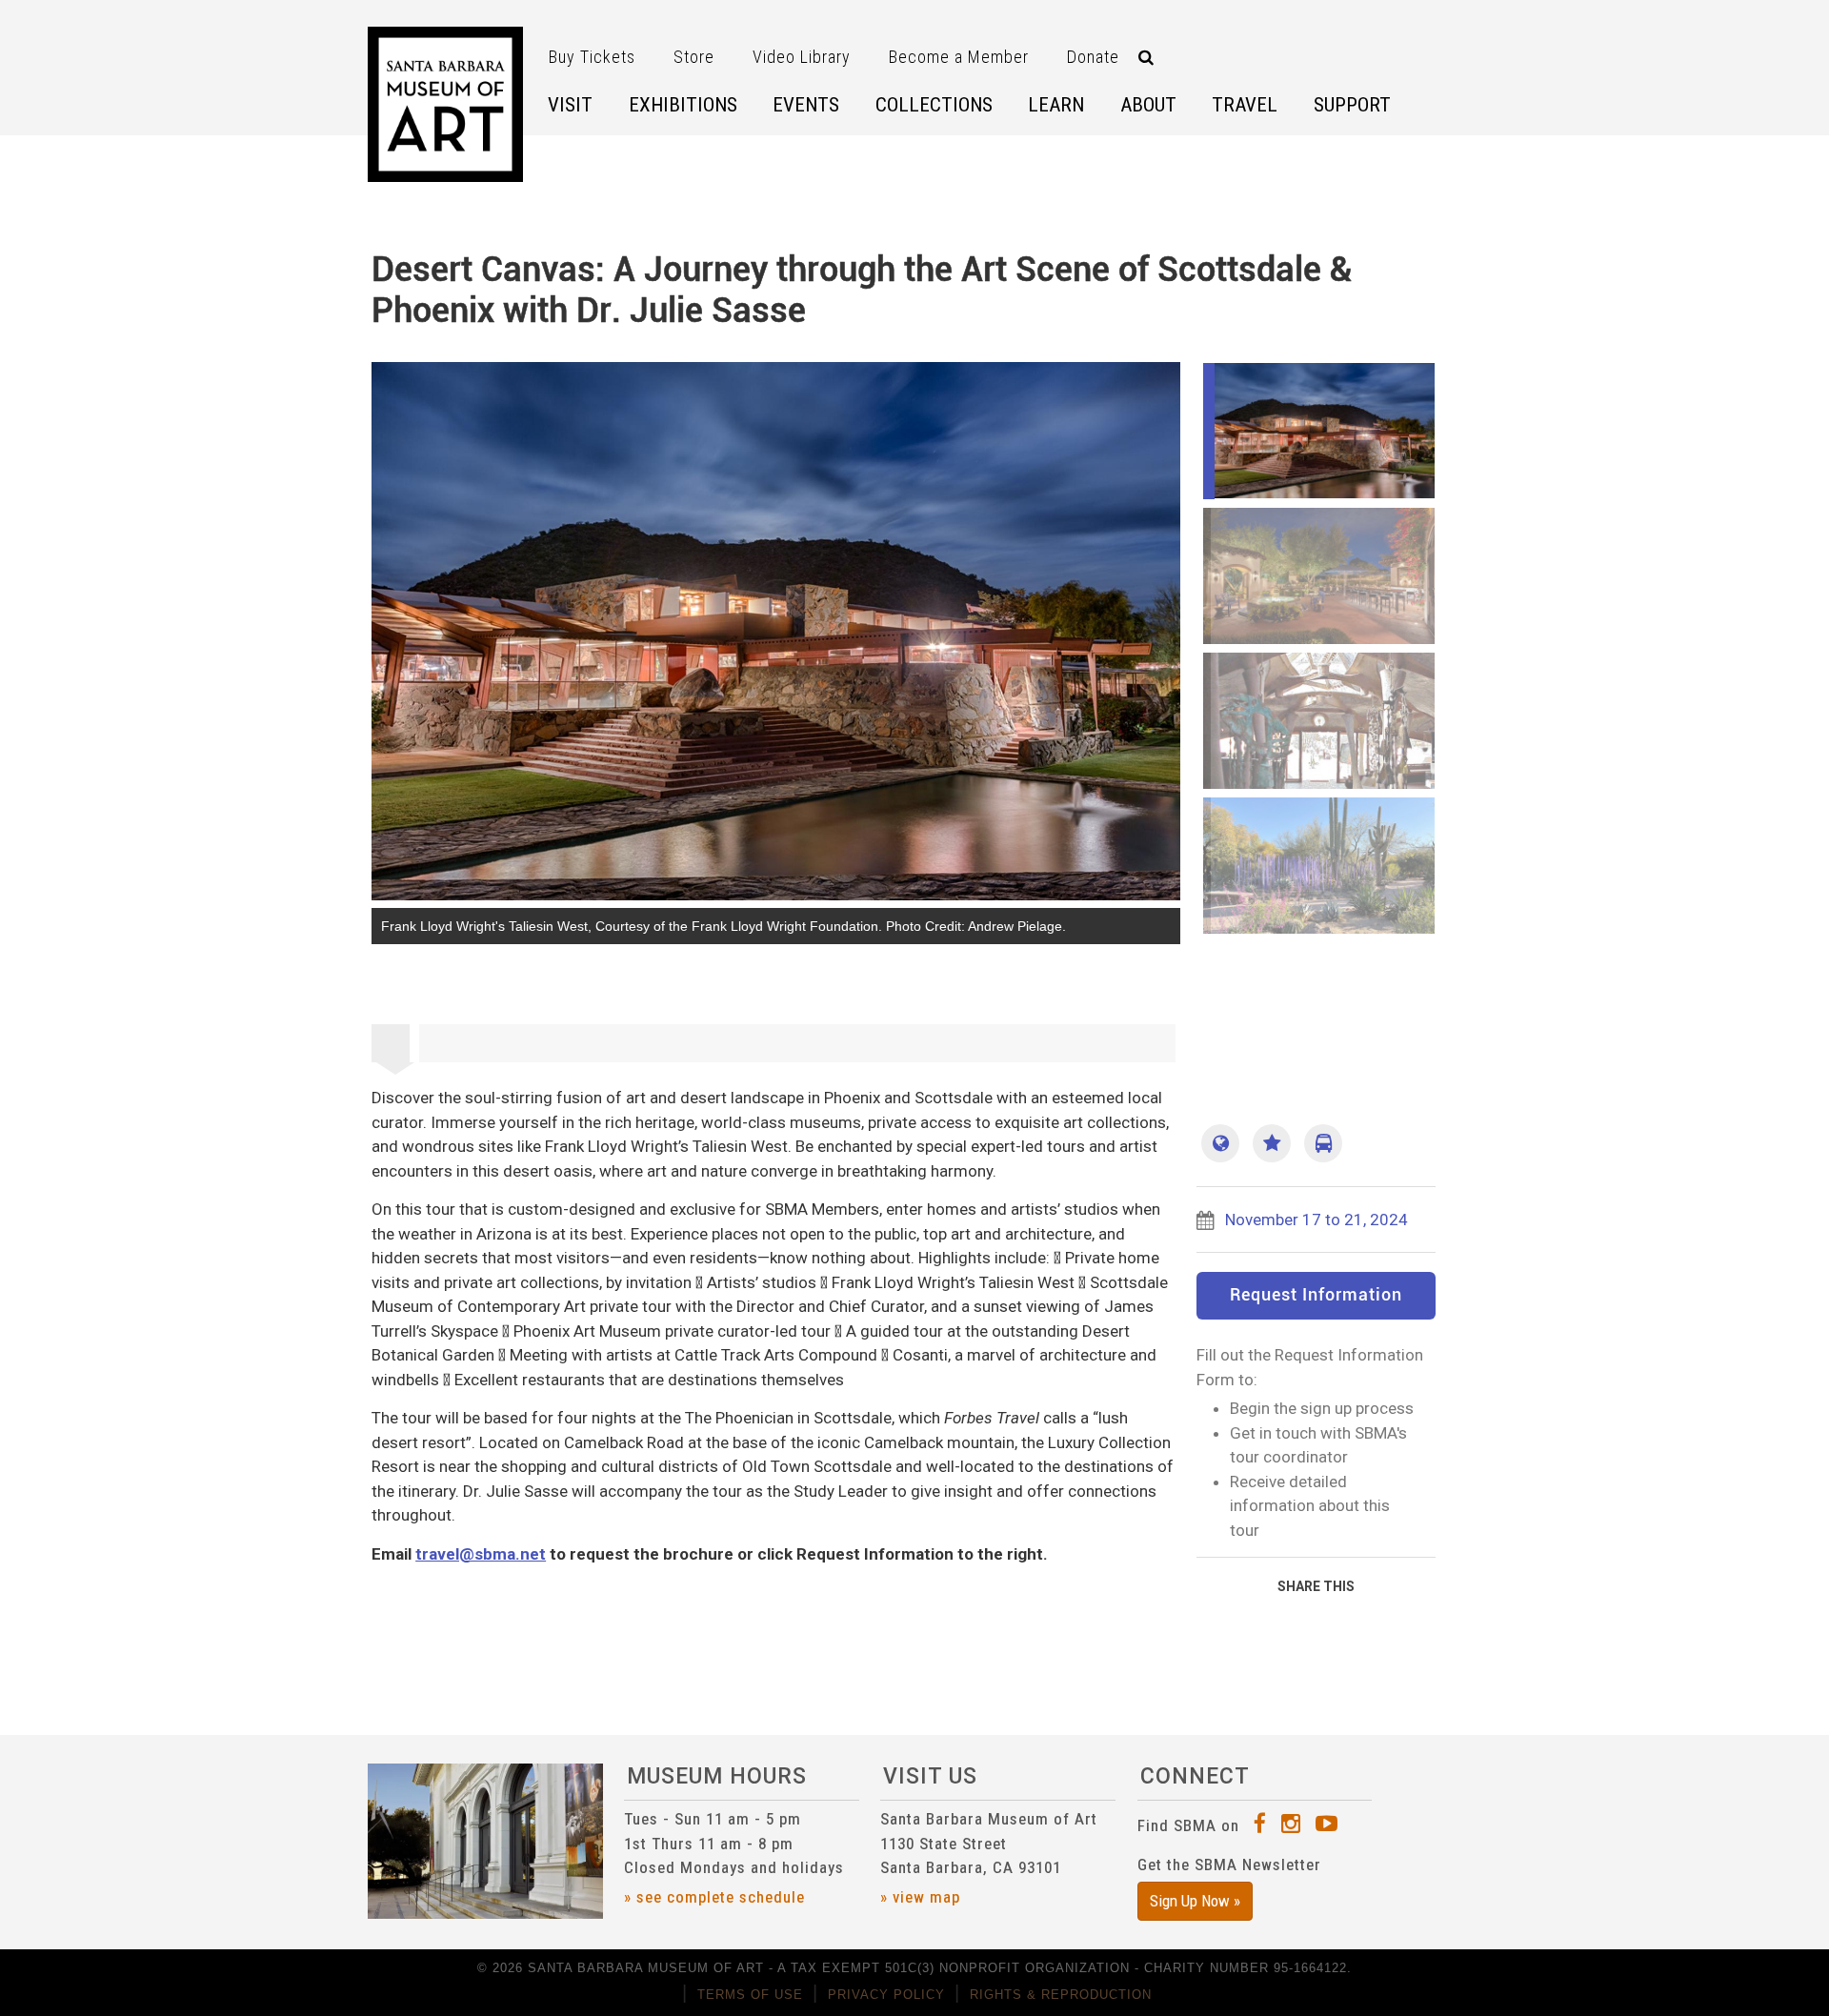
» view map (920, 1897)
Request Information (1316, 1296)
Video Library (802, 57)
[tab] (395, 1043)
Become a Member (959, 57)
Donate (1093, 57)
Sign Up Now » (1195, 1901)
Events (806, 105)
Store (694, 57)
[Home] (445, 104)
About (1148, 105)
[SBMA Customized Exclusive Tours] (1272, 1143)
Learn (1056, 105)
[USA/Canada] (1220, 1143)
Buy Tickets (592, 57)
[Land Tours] (1323, 1143)
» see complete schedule (714, 1897)
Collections (934, 105)
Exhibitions (683, 105)
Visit (570, 105)
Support (1352, 105)
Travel (1245, 105)
